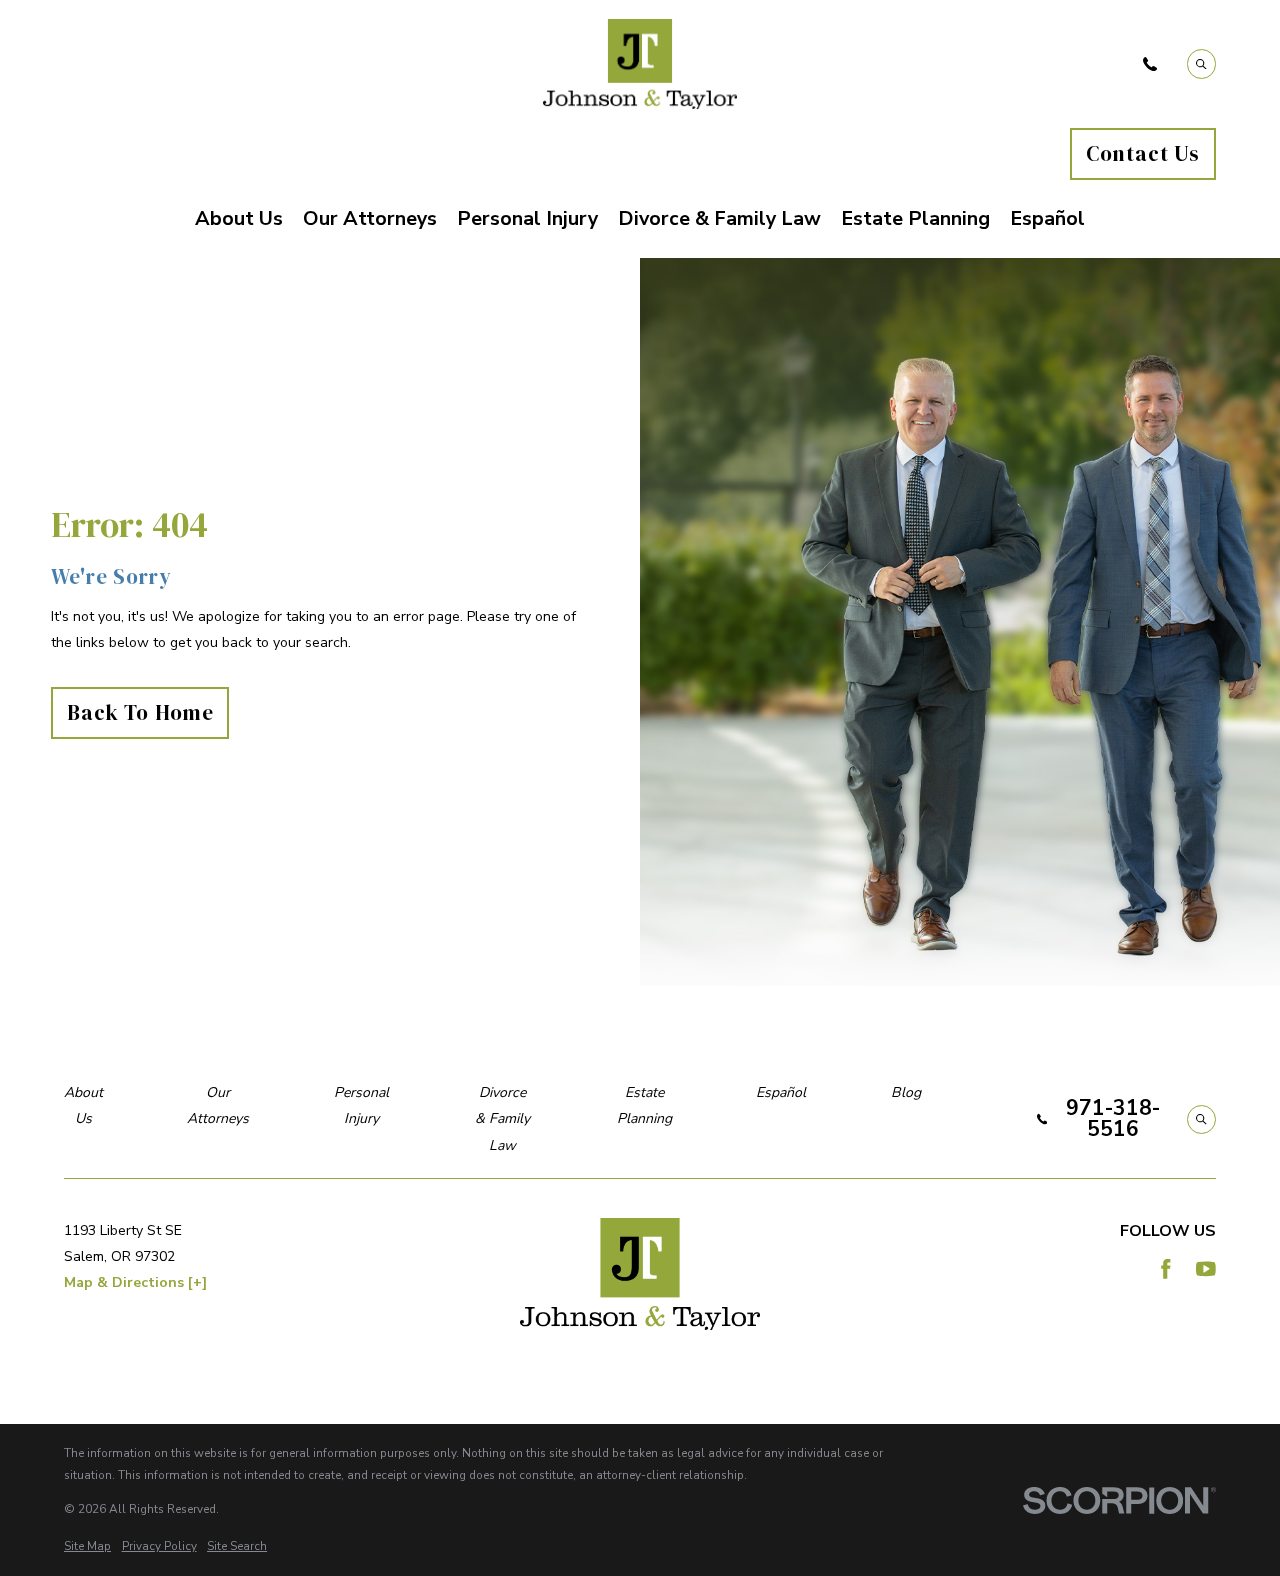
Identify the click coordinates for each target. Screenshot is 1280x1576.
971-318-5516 (1113, 1119)
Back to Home (140, 712)
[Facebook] (1166, 1269)
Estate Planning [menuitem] (915, 218)
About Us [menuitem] (239, 218)
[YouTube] (1206, 1269)
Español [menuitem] (1047, 218)
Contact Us (1142, 153)
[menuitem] (87, 1547)
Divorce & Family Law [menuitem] (719, 218)
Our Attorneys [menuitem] (370, 218)
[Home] (640, 64)
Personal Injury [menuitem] (527, 218)
